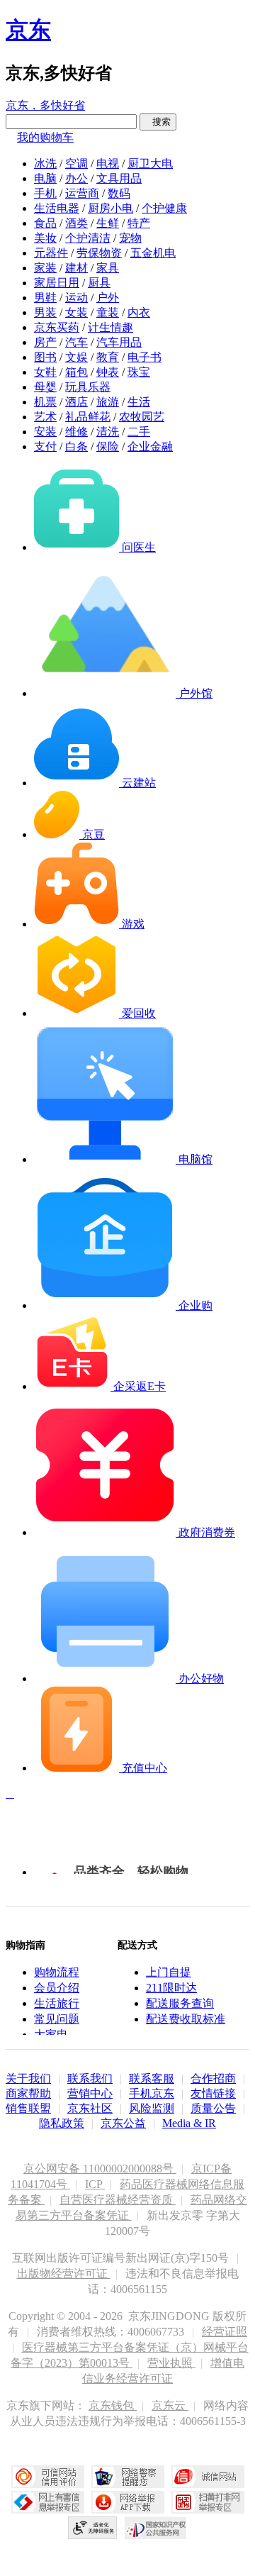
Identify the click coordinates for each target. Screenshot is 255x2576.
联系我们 (90, 2078)
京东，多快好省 (45, 105)
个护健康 (164, 208)
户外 (108, 298)
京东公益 (123, 2123)
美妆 (45, 238)
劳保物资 (99, 253)
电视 (108, 163)
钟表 (108, 372)
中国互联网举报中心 (48, 2502)
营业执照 (171, 2363)
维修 (76, 432)
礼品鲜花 (88, 417)
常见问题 (57, 2019)
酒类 (76, 223)
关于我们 (28, 2078)
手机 (45, 193)
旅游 (108, 402)
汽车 (76, 342)
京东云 (170, 2405)
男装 (45, 312)
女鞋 (45, 372)
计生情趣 (110, 327)
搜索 (158, 122)
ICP (95, 2184)
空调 (76, 163)
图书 (45, 357)
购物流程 (57, 1972)
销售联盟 (28, 2108)
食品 (45, 223)
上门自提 (169, 1972)
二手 (139, 432)
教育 (108, 357)
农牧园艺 (142, 417)
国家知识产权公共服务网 (156, 2528)
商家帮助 (28, 2093)
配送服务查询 (180, 2003)
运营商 (82, 193)
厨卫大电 (150, 163)
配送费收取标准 (186, 2019)
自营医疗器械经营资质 (118, 2200)
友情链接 (213, 2093)
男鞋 (45, 298)
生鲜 (108, 223)
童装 (108, 312)
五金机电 (153, 253)
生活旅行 (57, 2003)
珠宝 (139, 372)
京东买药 (57, 327)
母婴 (45, 387)
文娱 (76, 357)
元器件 (51, 253)
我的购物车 (45, 137)
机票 (45, 402)
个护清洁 (88, 238)
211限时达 (171, 1988)
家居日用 (57, 283)
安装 (45, 432)
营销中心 (90, 2093)
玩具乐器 (88, 387)
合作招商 (213, 2078)
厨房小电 (110, 208)
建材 (76, 268)
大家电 (51, 2034)
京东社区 (90, 2108)
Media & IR (189, 2123)
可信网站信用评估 (48, 2477)
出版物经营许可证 (64, 2274)
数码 (119, 193)
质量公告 (213, 2108)
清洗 (108, 432)
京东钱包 (113, 2405)
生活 (139, 402)
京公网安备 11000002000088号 (100, 2169)
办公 (76, 178)
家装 (45, 268)
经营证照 (225, 2332)
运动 (76, 298)
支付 (45, 446)
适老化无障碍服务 (93, 2528)
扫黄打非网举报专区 (208, 2502)
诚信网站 (208, 2477)
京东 (28, 30)
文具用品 (119, 178)
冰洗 (45, 163)
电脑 (45, 178)
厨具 (99, 283)
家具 (108, 268)
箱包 (76, 372)
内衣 (139, 312)
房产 (45, 342)
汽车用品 (119, 342)
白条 (76, 446)
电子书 (144, 357)
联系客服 (152, 2078)
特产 (139, 223)
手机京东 (152, 2093)
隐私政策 (62, 2123)
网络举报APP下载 (128, 2502)
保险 (108, 446)
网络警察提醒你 (128, 2477)
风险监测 (152, 2108)
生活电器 (57, 208)
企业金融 (150, 446)
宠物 (130, 238)
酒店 (76, 402)
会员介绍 (57, 1988)
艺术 (45, 417)
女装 (76, 312)
